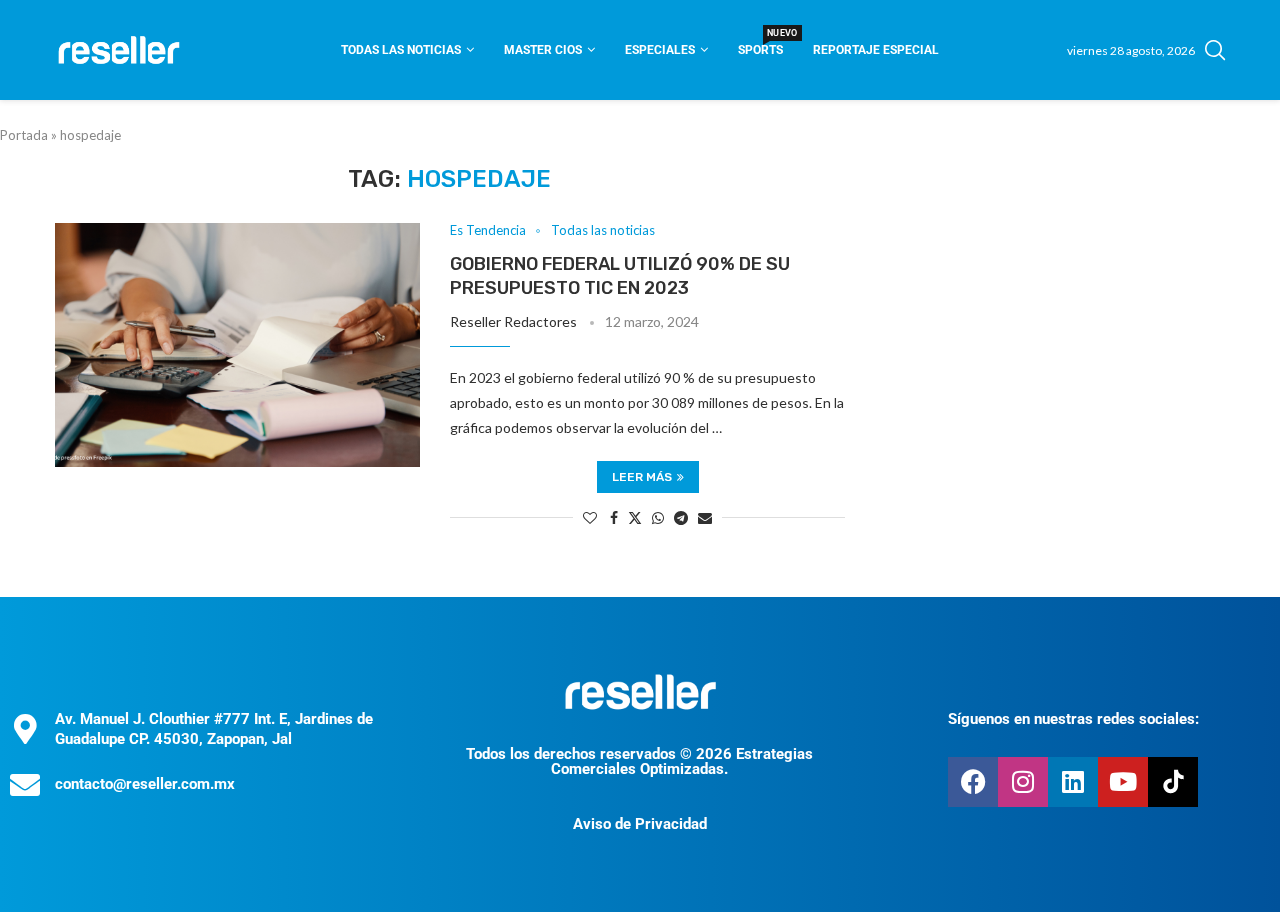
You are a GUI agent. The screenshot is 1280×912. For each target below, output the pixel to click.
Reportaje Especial (876, 50)
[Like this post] (590, 517)
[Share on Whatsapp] (658, 517)
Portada (24, 135)
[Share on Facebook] (614, 517)
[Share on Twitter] (635, 517)
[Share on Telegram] (681, 517)
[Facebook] (973, 782)
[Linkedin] (1073, 782)
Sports (760, 43)
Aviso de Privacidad (640, 824)
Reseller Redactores (513, 321)
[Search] (1215, 50)
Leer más (642, 477)
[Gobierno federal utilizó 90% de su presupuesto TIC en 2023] (237, 345)
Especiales (660, 50)
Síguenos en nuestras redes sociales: (1073, 719)
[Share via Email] (705, 517)
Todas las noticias (401, 50)
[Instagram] (1023, 782)
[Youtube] (1123, 782)
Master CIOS (543, 50)
